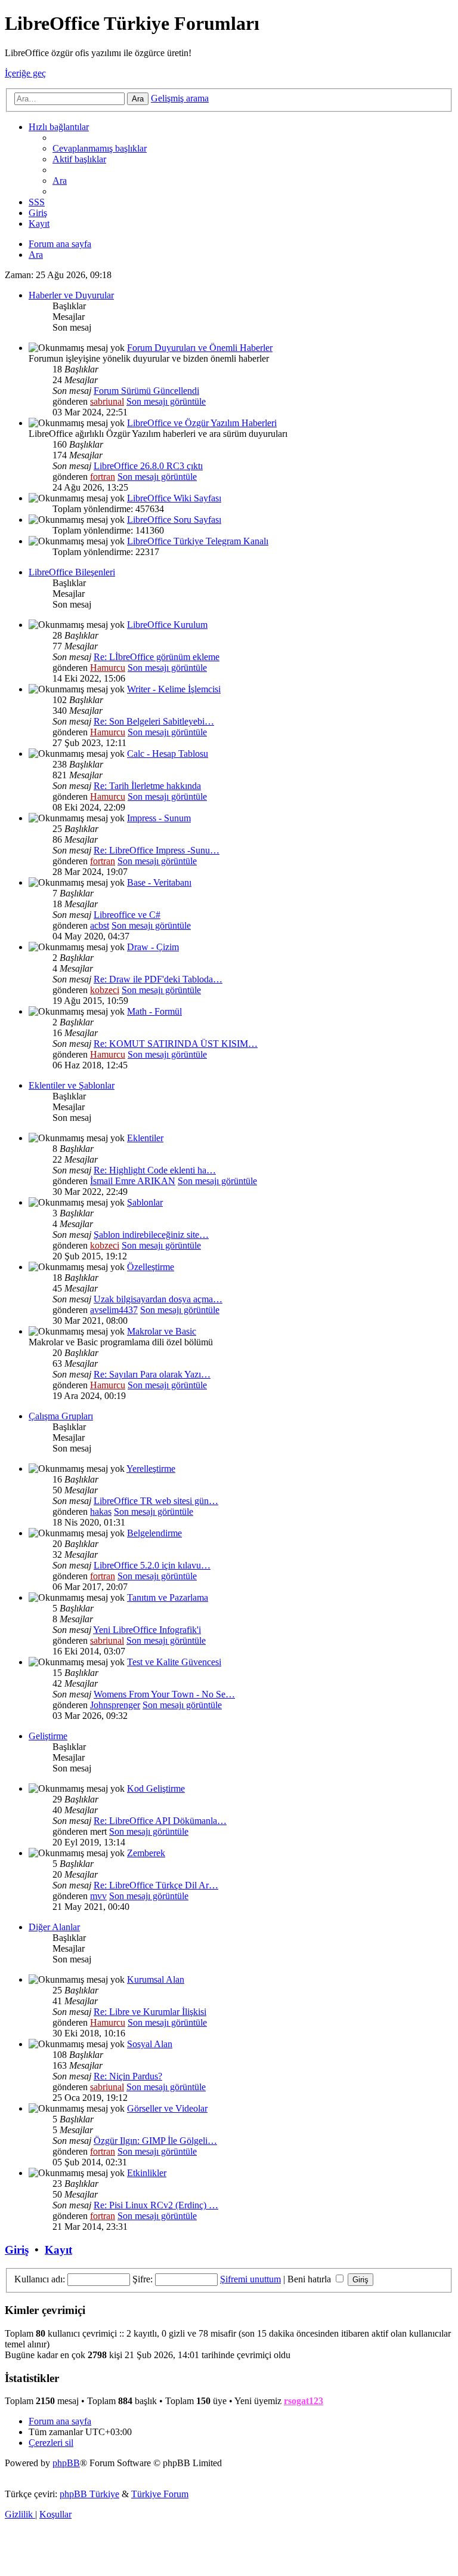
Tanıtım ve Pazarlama (168, 1597)
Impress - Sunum (159, 818)
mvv (98, 1896)
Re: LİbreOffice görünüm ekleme (157, 657)
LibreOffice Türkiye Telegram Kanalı (198, 541)
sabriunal (107, 401)
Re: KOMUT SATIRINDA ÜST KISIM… (176, 1044)
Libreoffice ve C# (127, 915)
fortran (103, 477)
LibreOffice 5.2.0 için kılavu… (152, 1565)
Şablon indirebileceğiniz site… (151, 1235)
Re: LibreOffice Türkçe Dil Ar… (156, 1885)
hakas (101, 1512)
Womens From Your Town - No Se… (164, 1694)
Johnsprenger (115, 1705)
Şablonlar (145, 1202)
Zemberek (146, 1853)
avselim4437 (114, 1310)
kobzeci (105, 990)
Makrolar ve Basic (162, 1331)
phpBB (66, 2463)
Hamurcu (108, 668)
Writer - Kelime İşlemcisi (174, 689)
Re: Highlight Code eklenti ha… (155, 1170)
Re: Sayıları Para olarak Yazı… (152, 1374)
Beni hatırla (310, 2279)
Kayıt (58, 2250)
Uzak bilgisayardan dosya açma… (158, 1299)
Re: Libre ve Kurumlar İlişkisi (150, 2012)
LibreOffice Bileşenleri (72, 572)
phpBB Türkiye (89, 2494)
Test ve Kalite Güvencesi (174, 1662)
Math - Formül (154, 1011)
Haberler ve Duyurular (71, 295)
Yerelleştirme (151, 1469)
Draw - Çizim (153, 947)
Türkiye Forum (160, 2494)
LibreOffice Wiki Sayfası (174, 498)
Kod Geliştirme (156, 1788)
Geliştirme (48, 1736)
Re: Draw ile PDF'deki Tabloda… (158, 979)
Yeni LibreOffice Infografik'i (147, 1630)
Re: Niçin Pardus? (128, 2076)
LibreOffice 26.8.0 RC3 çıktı (148, 466)
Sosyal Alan (150, 2044)
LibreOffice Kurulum (167, 625)
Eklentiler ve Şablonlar (72, 1085)
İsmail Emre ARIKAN (133, 1181)
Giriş (17, 2250)
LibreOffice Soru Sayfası (174, 520)
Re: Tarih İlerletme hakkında (147, 786)
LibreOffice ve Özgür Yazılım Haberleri (202, 423)
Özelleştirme (151, 1267)
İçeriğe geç (25, 73)
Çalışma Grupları (61, 1416)
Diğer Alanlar (54, 1927)
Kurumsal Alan (156, 1979)
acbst (100, 925)
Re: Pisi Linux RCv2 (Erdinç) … (156, 2205)
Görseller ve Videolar (167, 2108)
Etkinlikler (147, 2173)
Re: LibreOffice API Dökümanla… (160, 1821)
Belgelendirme (154, 1533)
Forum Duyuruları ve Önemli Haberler (200, 348)
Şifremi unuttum (250, 2279)
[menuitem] (100, 148)
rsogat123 (304, 2401)
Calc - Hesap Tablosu (168, 754)
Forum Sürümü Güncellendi (146, 391)
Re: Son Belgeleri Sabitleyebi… (154, 721)
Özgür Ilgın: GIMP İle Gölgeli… (155, 2141)
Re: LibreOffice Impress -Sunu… (157, 850)
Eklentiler (145, 1138)
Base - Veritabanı (159, 882)
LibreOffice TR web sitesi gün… (156, 1501)
